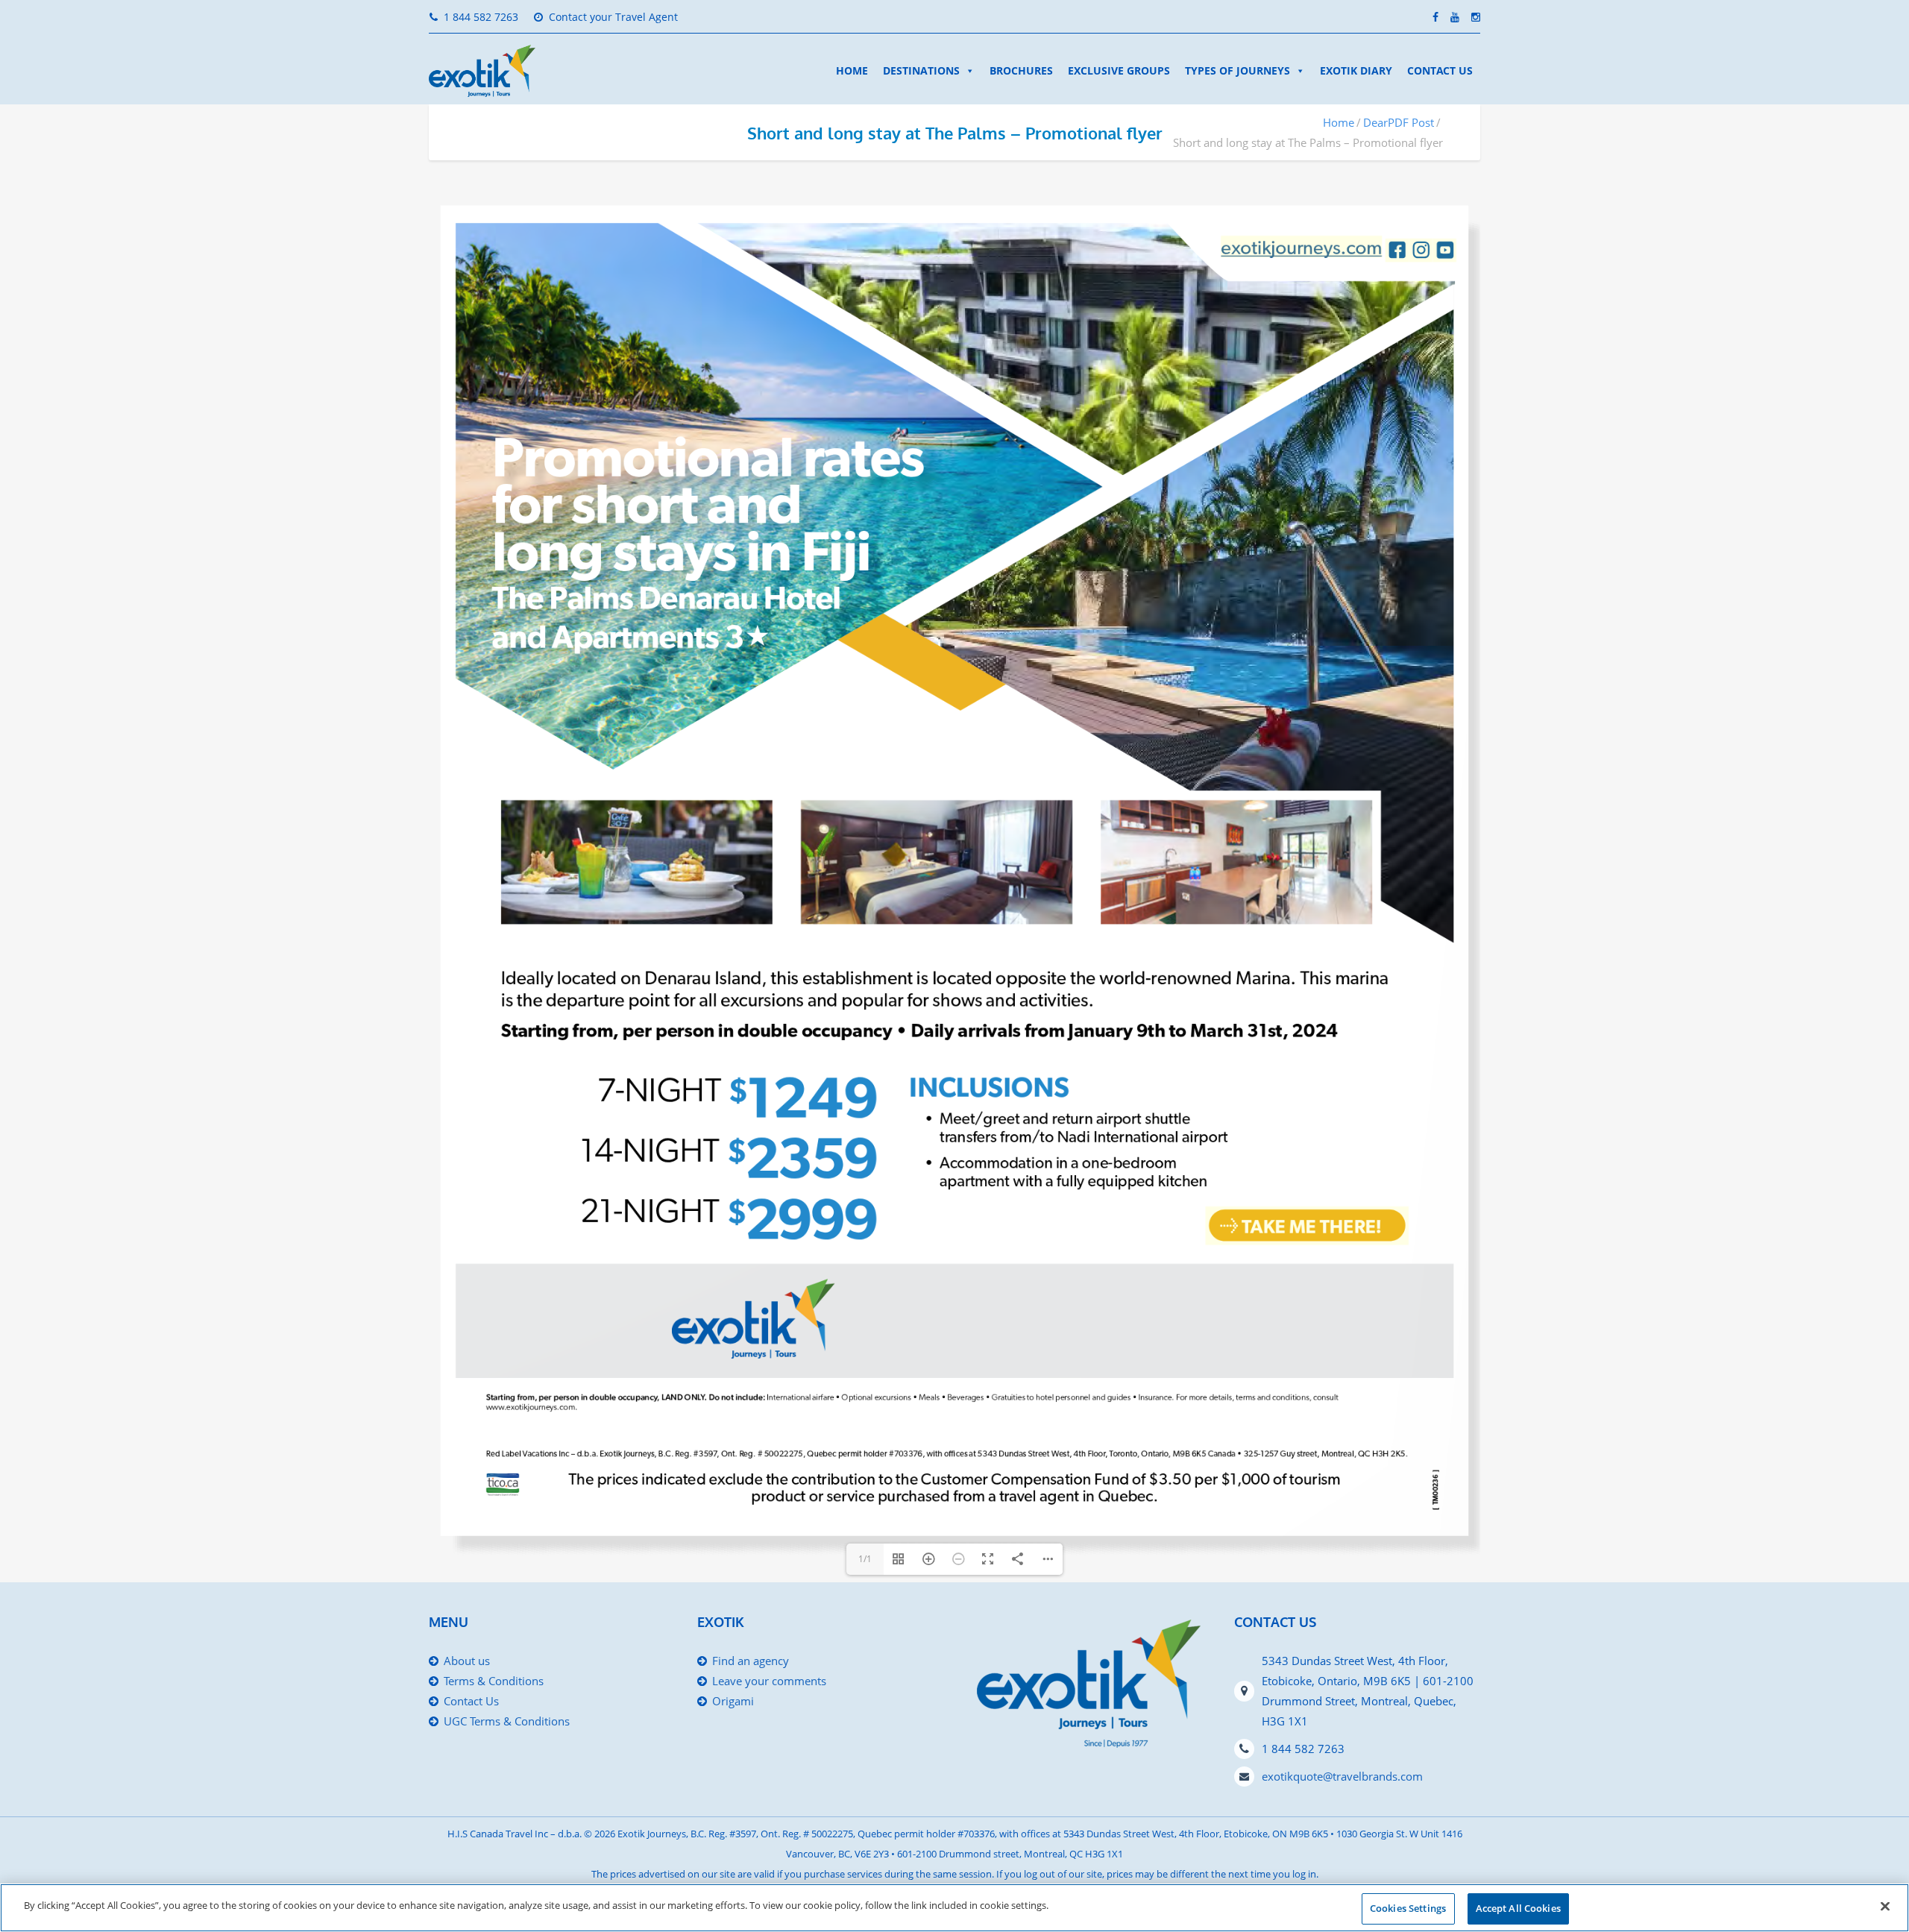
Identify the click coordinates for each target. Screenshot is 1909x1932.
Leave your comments (769, 1681)
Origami (733, 1701)
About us (467, 1661)
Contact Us (1440, 70)
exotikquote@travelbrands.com (1342, 1776)
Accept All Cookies (1518, 1908)
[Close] (1885, 1906)
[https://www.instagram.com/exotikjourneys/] (1421, 249)
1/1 (865, 1559)
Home (852, 70)
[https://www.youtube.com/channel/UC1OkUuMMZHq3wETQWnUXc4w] (1445, 250)
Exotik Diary (1356, 70)
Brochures (1021, 70)
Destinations (921, 70)
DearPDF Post (1399, 122)
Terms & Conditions (494, 1681)
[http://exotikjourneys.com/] (1301, 247)
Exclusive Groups (1119, 70)
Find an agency (751, 1661)
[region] (954, 1908)
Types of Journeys (1237, 70)
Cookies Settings (1408, 1908)
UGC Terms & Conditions (507, 1721)
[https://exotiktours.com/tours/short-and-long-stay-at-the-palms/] (1306, 1225)
